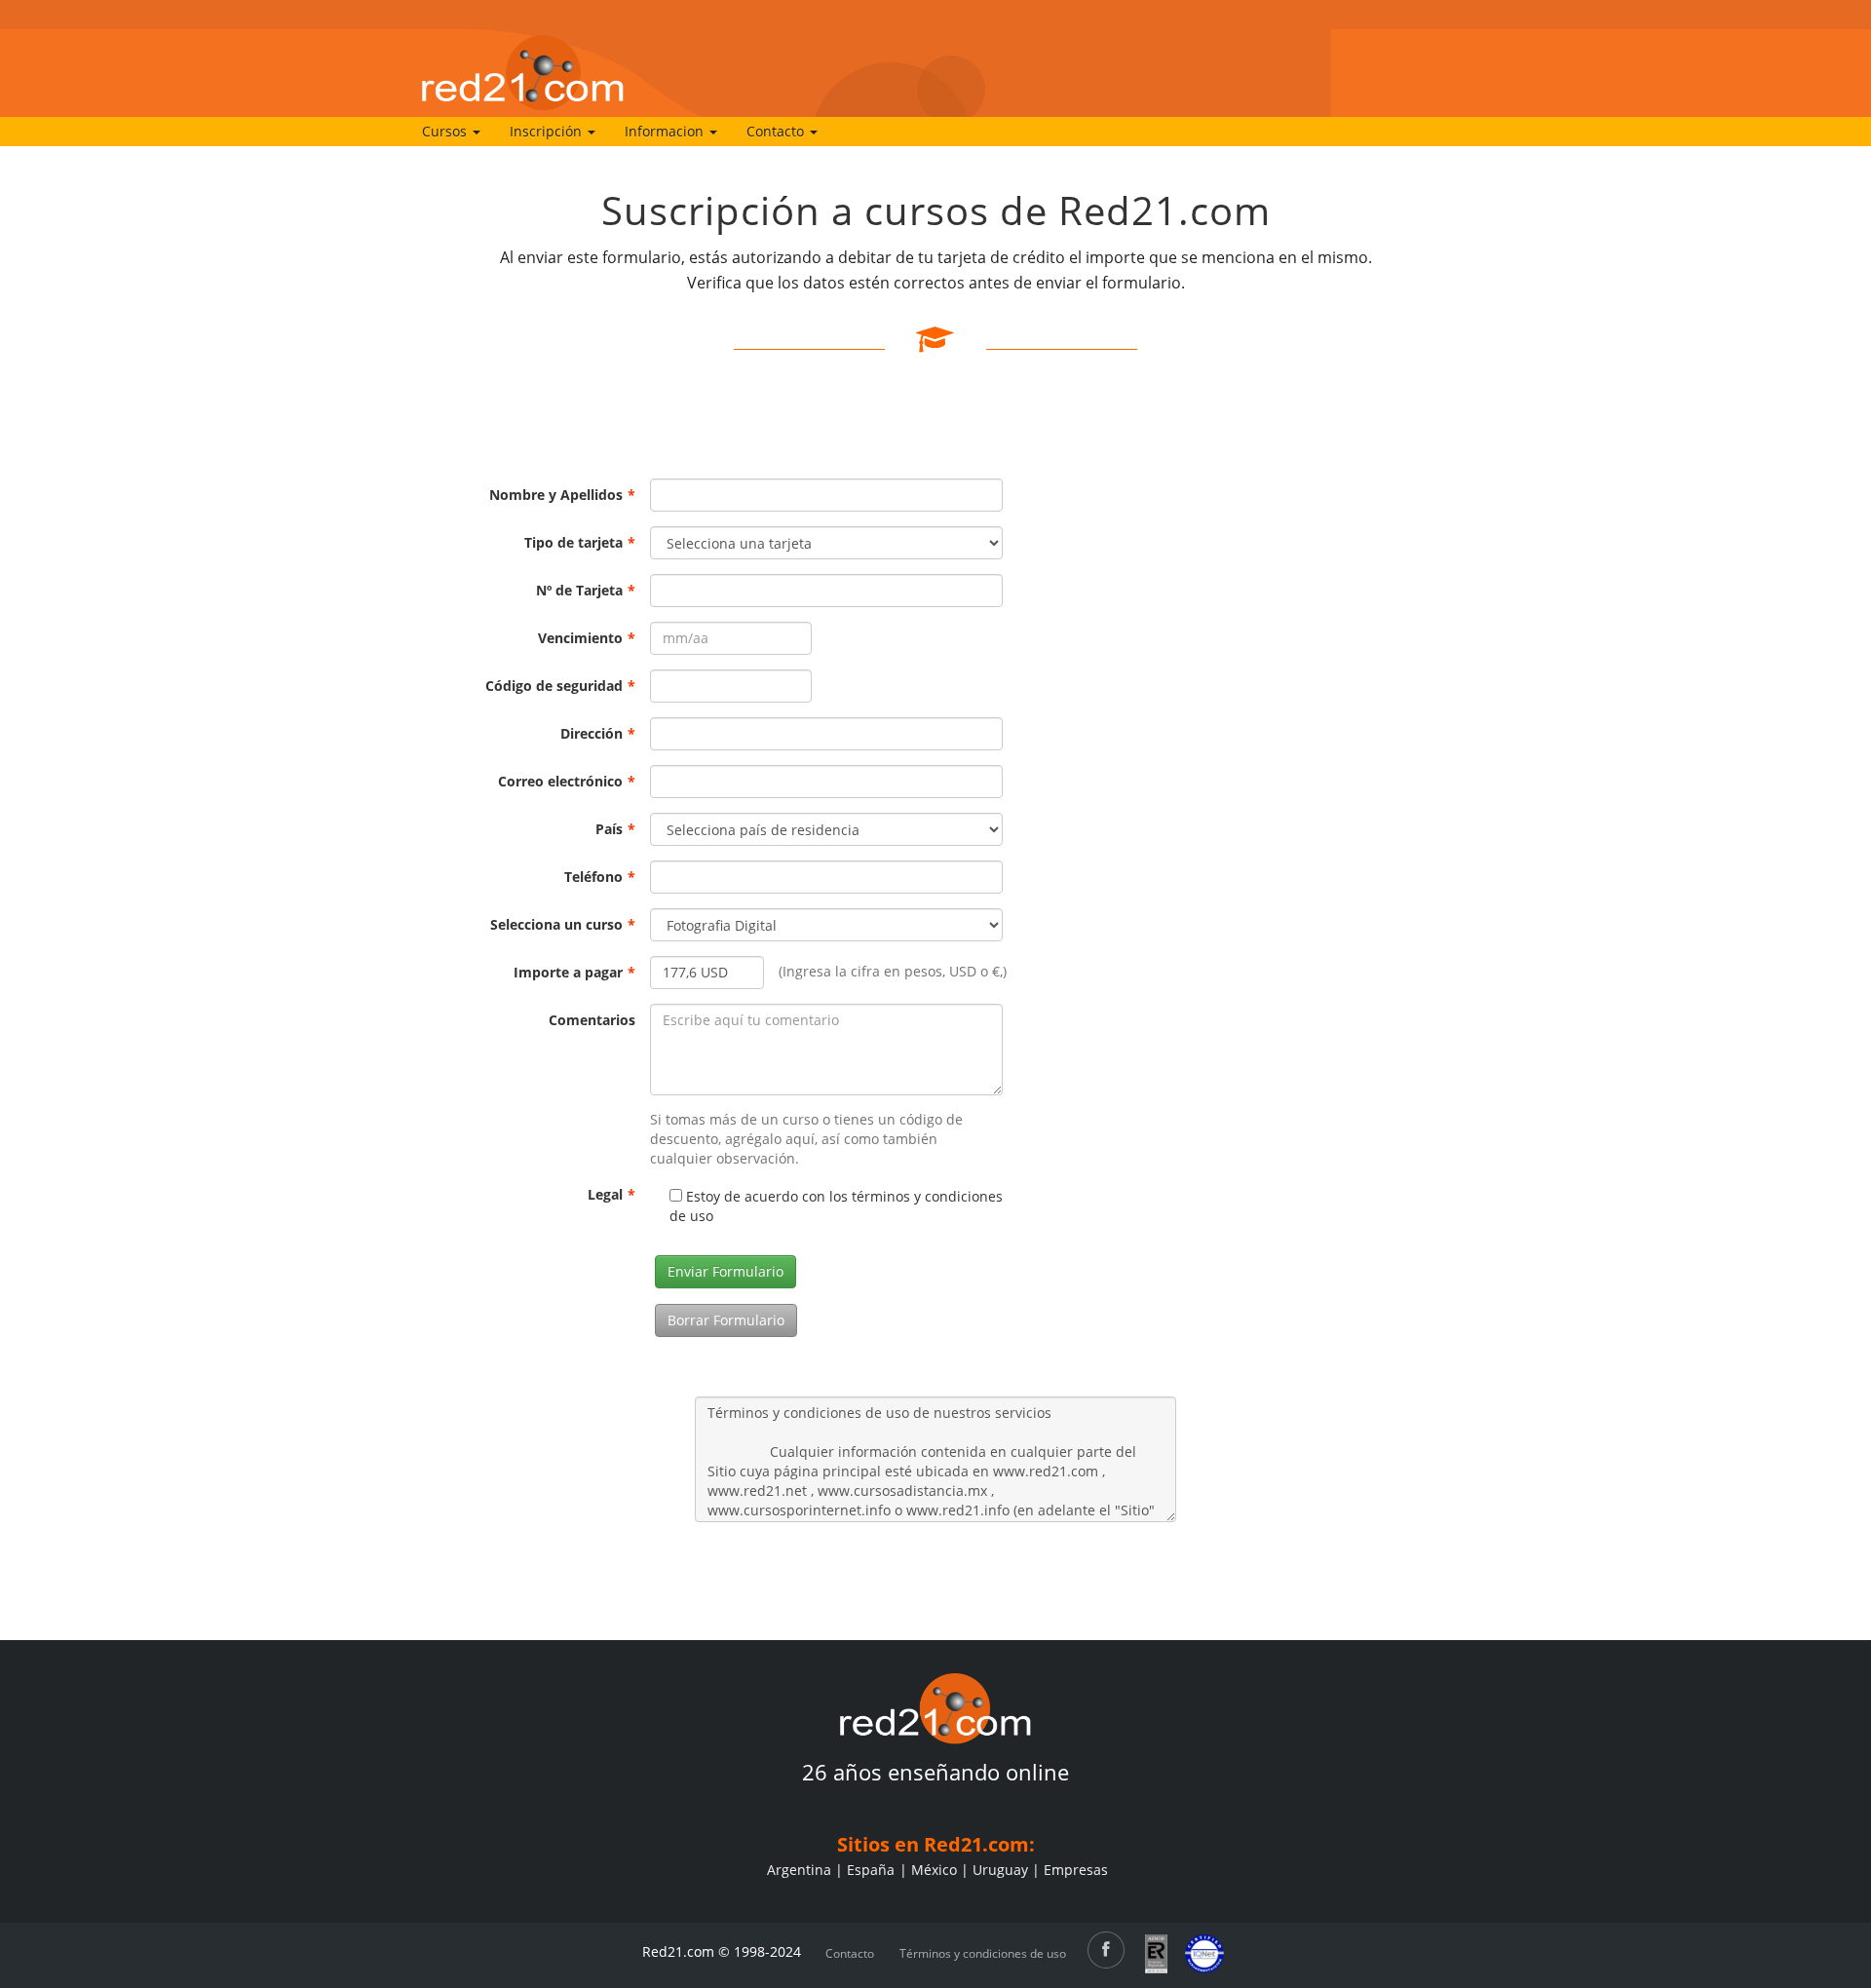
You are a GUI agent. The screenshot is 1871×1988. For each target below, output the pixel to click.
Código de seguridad (560, 686)
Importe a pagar (574, 972)
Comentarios (592, 1020)
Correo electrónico (567, 781)
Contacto (850, 1953)
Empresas (1076, 1870)
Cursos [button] (446, 131)
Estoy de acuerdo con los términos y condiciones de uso (836, 1206)
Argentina (799, 1870)
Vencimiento (587, 638)
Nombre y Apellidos (562, 495)
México (934, 1870)
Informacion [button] (666, 131)
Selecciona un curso (563, 924)
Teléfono (600, 877)
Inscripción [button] (548, 131)
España (871, 1870)
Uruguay (1000, 1870)
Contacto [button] (777, 131)
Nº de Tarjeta (586, 590)
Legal (611, 1194)
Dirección (598, 733)
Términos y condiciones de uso (983, 1953)
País (615, 829)
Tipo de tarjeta (580, 542)
